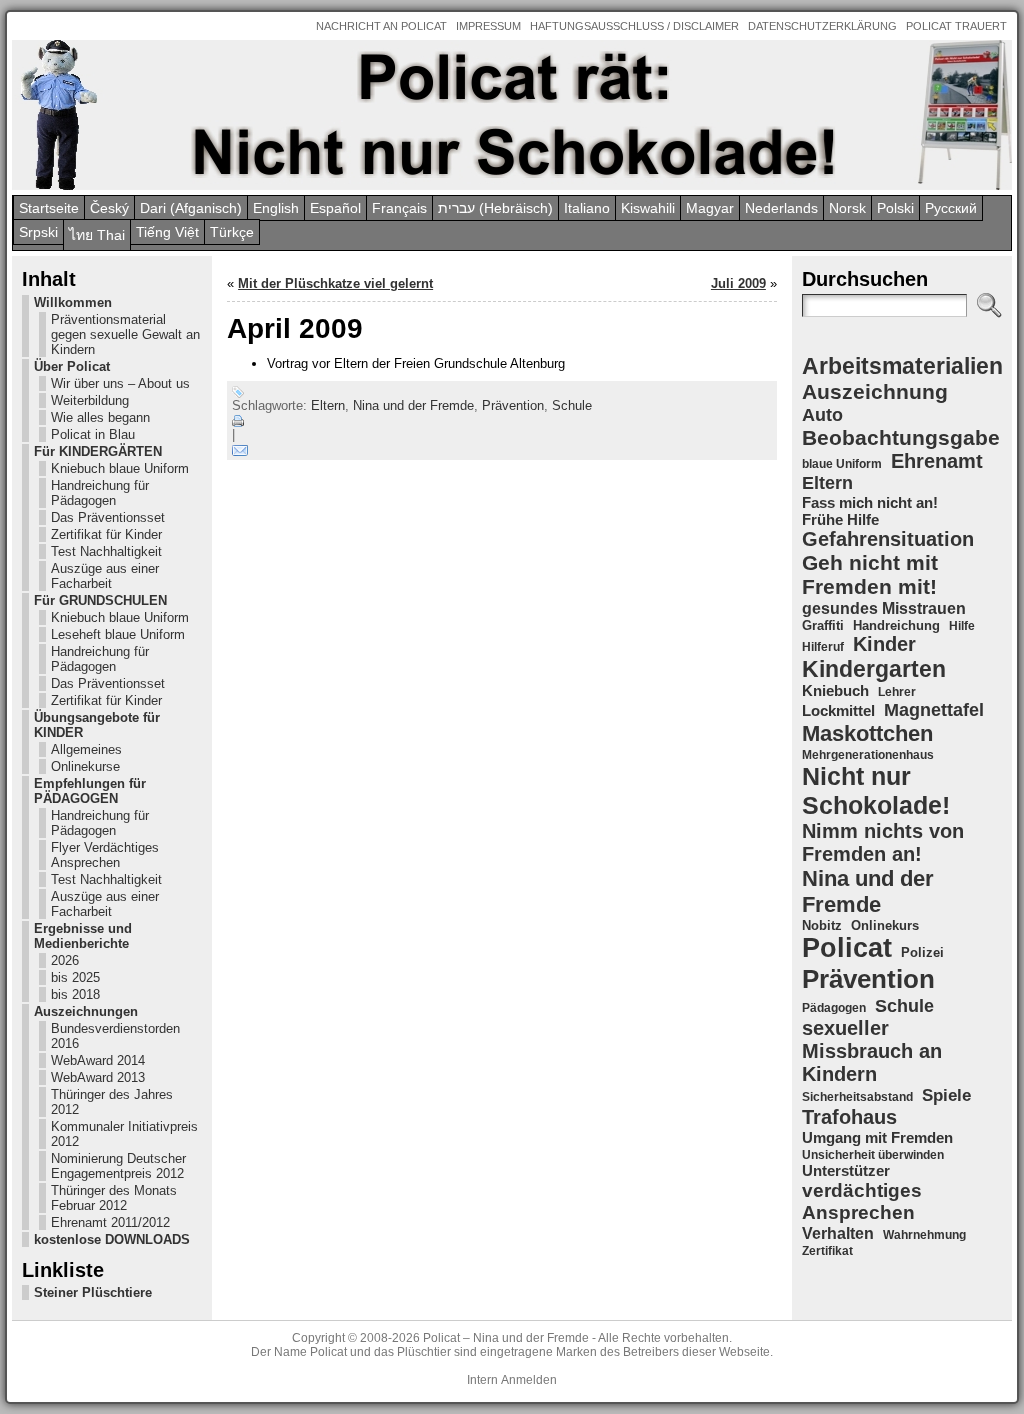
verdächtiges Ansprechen (862, 1201)
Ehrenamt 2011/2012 (110, 1222)
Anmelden (529, 1380)
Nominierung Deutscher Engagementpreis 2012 (118, 1166)
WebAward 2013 (98, 1077)
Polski (895, 208)
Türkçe (232, 232)
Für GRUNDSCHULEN (100, 600)
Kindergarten (874, 669)
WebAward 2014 (98, 1060)
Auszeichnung (875, 391)
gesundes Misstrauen (884, 608)
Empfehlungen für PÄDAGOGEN (90, 791)
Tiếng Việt (167, 232)
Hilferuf (823, 647)
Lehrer (897, 692)
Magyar (710, 208)
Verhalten (838, 1233)
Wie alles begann (100, 417)
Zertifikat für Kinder (106, 534)
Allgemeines (86, 749)
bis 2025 (75, 977)
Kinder (884, 644)
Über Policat (72, 366)
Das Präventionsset (108, 517)
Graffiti (823, 625)
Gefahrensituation (888, 539)
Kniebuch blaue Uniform (120, 468)
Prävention (513, 405)
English (276, 208)
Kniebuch (835, 691)
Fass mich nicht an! (870, 502)
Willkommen (73, 302)
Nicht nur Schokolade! (876, 790)
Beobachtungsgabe (901, 437)
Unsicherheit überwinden (873, 1155)
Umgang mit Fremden (877, 1137)
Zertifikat (827, 1251)
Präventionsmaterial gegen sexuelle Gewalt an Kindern (125, 334)
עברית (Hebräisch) (495, 208)
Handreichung (896, 625)
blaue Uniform (842, 464)
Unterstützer (846, 1170)
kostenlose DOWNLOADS (112, 1239)
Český (109, 208)
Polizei (922, 952)
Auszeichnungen (86, 1011)
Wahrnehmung (924, 1235)
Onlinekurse (85, 766)
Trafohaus (849, 1117)
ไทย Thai (97, 235)
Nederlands (781, 208)
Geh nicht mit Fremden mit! (870, 574)
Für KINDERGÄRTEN (98, 451)
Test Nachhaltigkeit (106, 551)
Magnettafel (934, 709)
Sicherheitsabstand (857, 1097)
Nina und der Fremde (413, 405)
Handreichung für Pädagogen (100, 493)
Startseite (49, 208)
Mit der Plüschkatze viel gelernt (335, 283)
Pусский (951, 208)
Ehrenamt (937, 461)
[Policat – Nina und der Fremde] (512, 115)
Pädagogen (834, 1008)
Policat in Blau (93, 434)
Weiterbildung (90, 400)
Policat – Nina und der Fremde (506, 1338)
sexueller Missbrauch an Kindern (872, 1051)
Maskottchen (867, 733)
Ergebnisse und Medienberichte (83, 936)
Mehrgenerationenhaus (868, 755)
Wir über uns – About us (120, 383)
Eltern (328, 405)
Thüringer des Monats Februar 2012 (114, 1198)
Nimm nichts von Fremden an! (883, 842)
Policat (847, 948)
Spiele (946, 1095)
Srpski (38, 232)
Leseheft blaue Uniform (118, 634)
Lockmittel (838, 710)
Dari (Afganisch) (191, 208)
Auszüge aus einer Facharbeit (105, 576)
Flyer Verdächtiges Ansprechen (105, 855)
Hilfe (962, 626)
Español (335, 208)
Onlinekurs (885, 925)
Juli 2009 (738, 283)
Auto (822, 414)
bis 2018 (75, 994)
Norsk (847, 208)
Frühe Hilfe (840, 520)
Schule (572, 405)
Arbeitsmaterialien (902, 366)
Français (399, 208)
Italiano (587, 208)
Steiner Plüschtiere (93, 1292)
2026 (65, 960)
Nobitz (822, 925)
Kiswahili (648, 208)
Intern (482, 1380)
